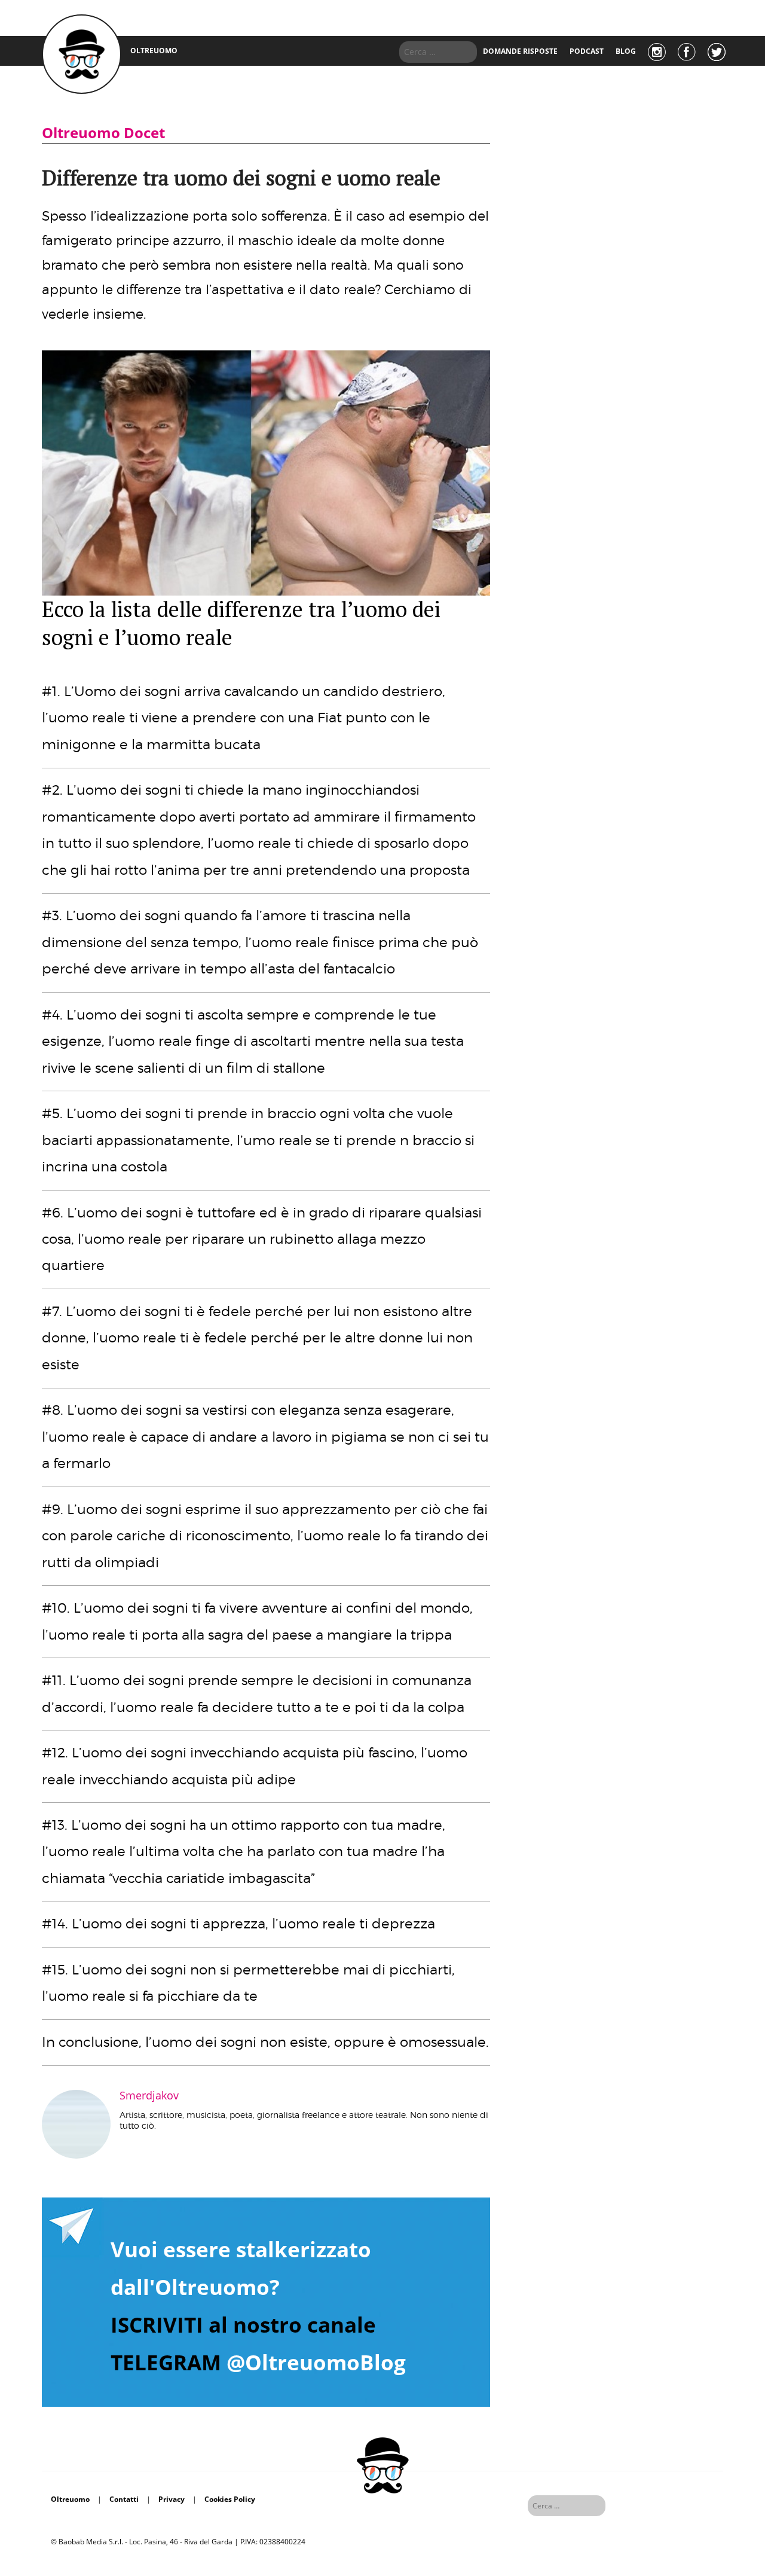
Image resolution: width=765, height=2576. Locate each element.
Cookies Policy (230, 2499)
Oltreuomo (70, 2499)
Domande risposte (520, 51)
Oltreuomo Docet (103, 132)
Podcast (587, 51)
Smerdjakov (149, 2095)
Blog (626, 51)
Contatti (124, 2499)
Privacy (172, 2499)
